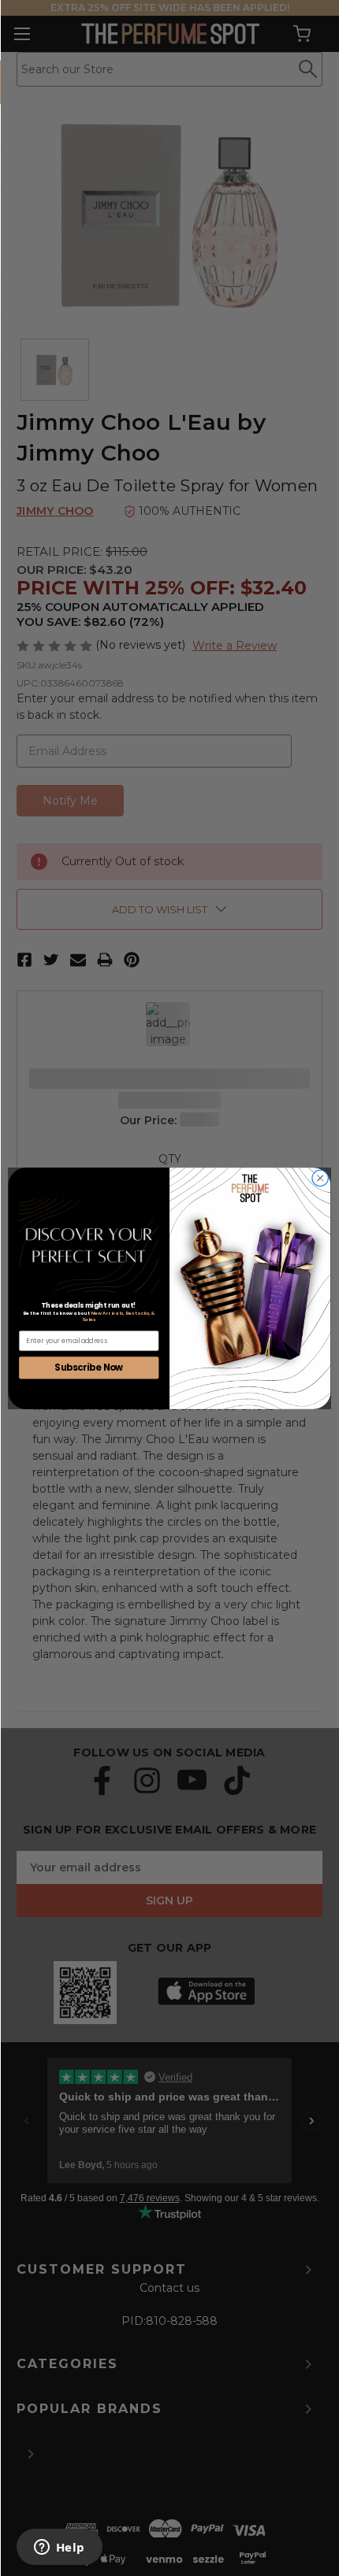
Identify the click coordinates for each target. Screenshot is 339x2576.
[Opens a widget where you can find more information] (59, 2548)
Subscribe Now (89, 1367)
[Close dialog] (320, 1178)
